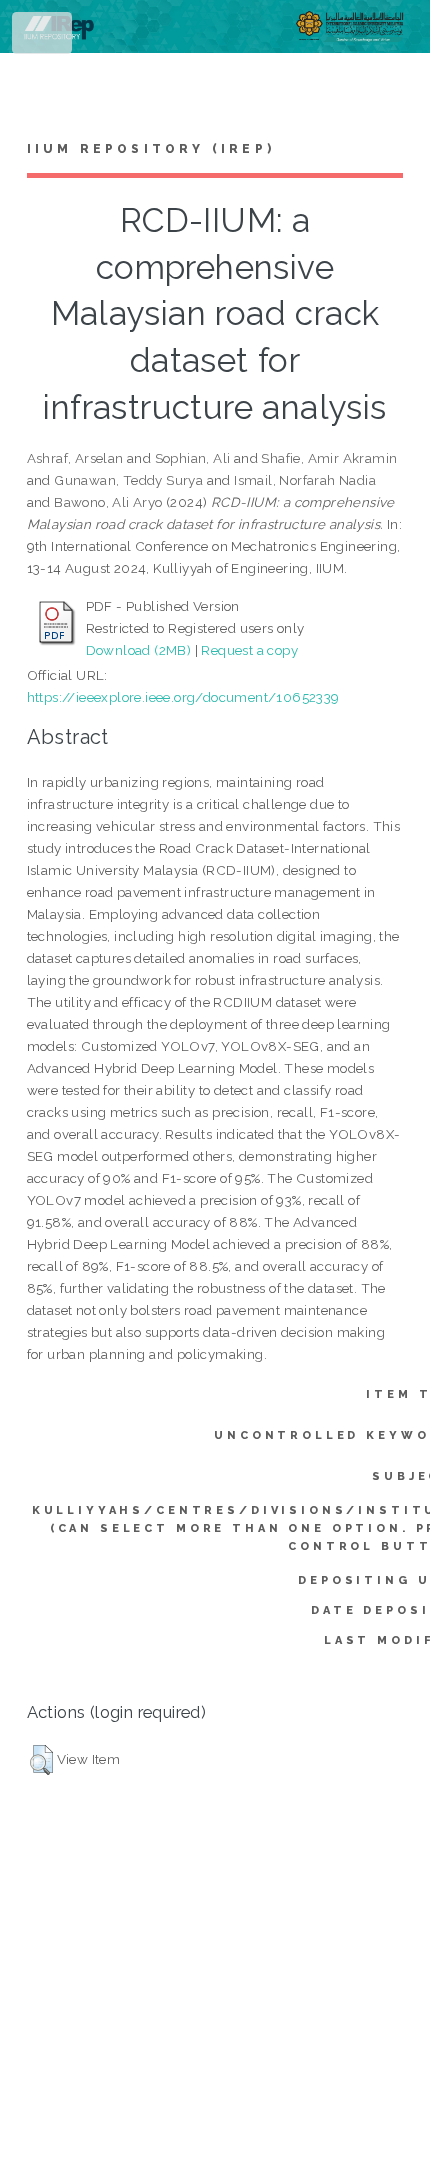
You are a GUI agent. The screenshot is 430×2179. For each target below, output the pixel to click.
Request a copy (249, 650)
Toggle (43, 37)
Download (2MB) (139, 650)
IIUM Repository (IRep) (151, 149)
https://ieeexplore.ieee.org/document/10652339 (183, 697)
